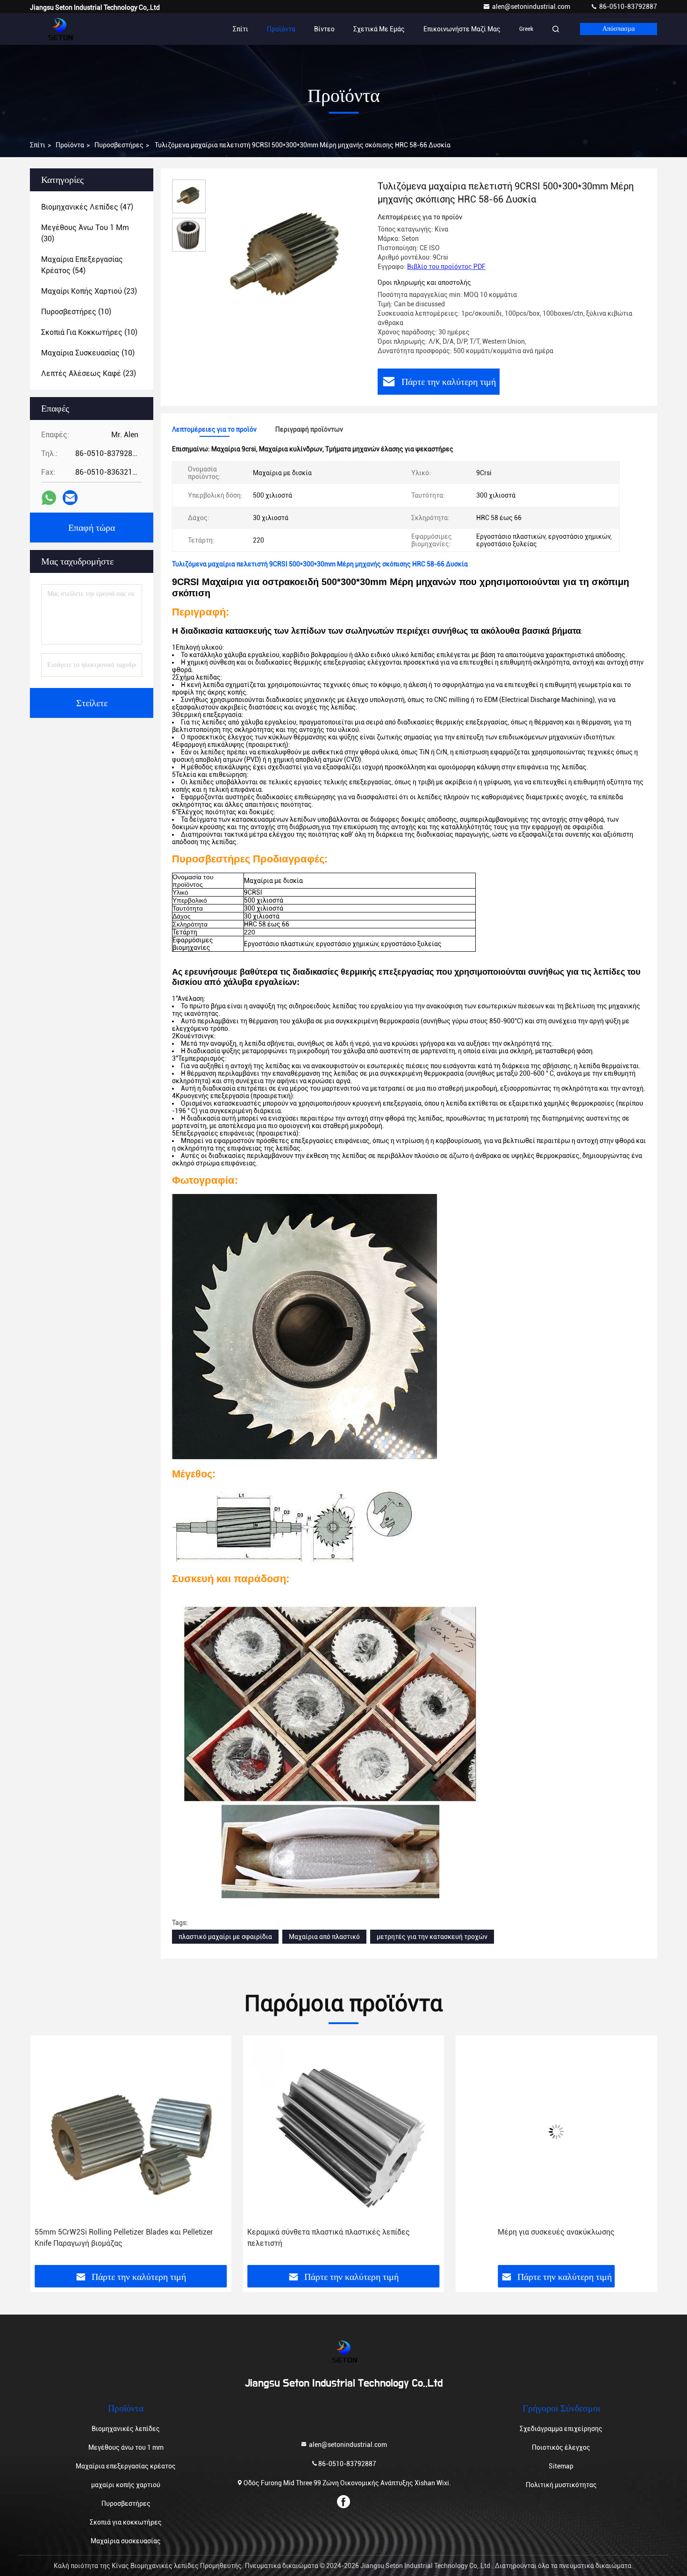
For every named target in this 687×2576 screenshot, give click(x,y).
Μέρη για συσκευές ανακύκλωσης (343, 2232)
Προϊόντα (281, 29)
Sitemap (561, 2466)
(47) (87, 207)
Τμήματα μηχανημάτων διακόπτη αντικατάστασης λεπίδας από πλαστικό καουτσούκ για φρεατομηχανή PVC (550, 2238)
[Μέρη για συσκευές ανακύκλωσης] (343, 2131)
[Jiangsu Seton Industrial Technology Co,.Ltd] (59, 29)
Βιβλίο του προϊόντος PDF (446, 267)
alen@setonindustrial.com (532, 7)
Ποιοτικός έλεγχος (561, 2447)
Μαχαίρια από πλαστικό (324, 1937)
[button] (47, 2154)
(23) (89, 291)
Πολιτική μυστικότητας (561, 2485)
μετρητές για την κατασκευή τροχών (432, 1937)
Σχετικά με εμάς (379, 29)
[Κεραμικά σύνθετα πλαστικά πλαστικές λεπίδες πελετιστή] (131, 2131)
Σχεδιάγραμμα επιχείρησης (561, 2429)
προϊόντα (70, 145)
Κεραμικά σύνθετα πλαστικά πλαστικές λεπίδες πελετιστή (116, 2238)
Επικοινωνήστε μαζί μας (462, 29)
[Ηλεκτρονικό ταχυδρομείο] (70, 498)
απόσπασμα (619, 29)
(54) (82, 265)
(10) (76, 312)
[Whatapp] (49, 498)
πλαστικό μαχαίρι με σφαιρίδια (225, 1937)
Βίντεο (324, 29)
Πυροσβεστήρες (119, 145)
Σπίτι (240, 29)
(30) (85, 233)
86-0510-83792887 (627, 7)
